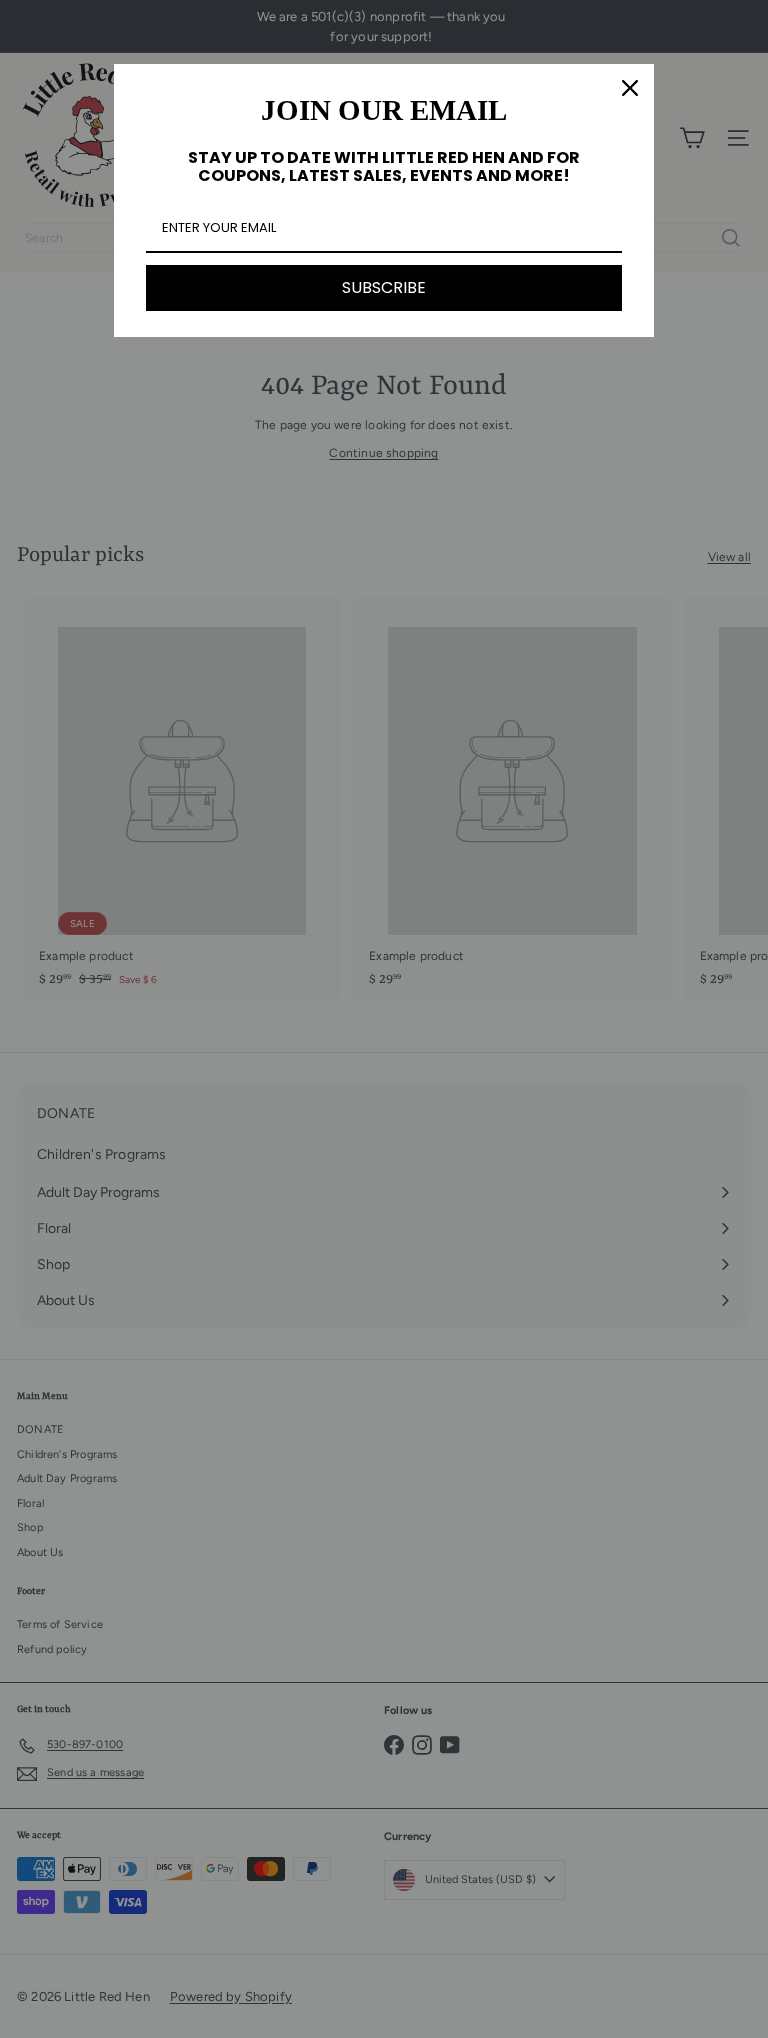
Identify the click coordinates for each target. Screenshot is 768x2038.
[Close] (630, 88)
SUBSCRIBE (384, 287)
